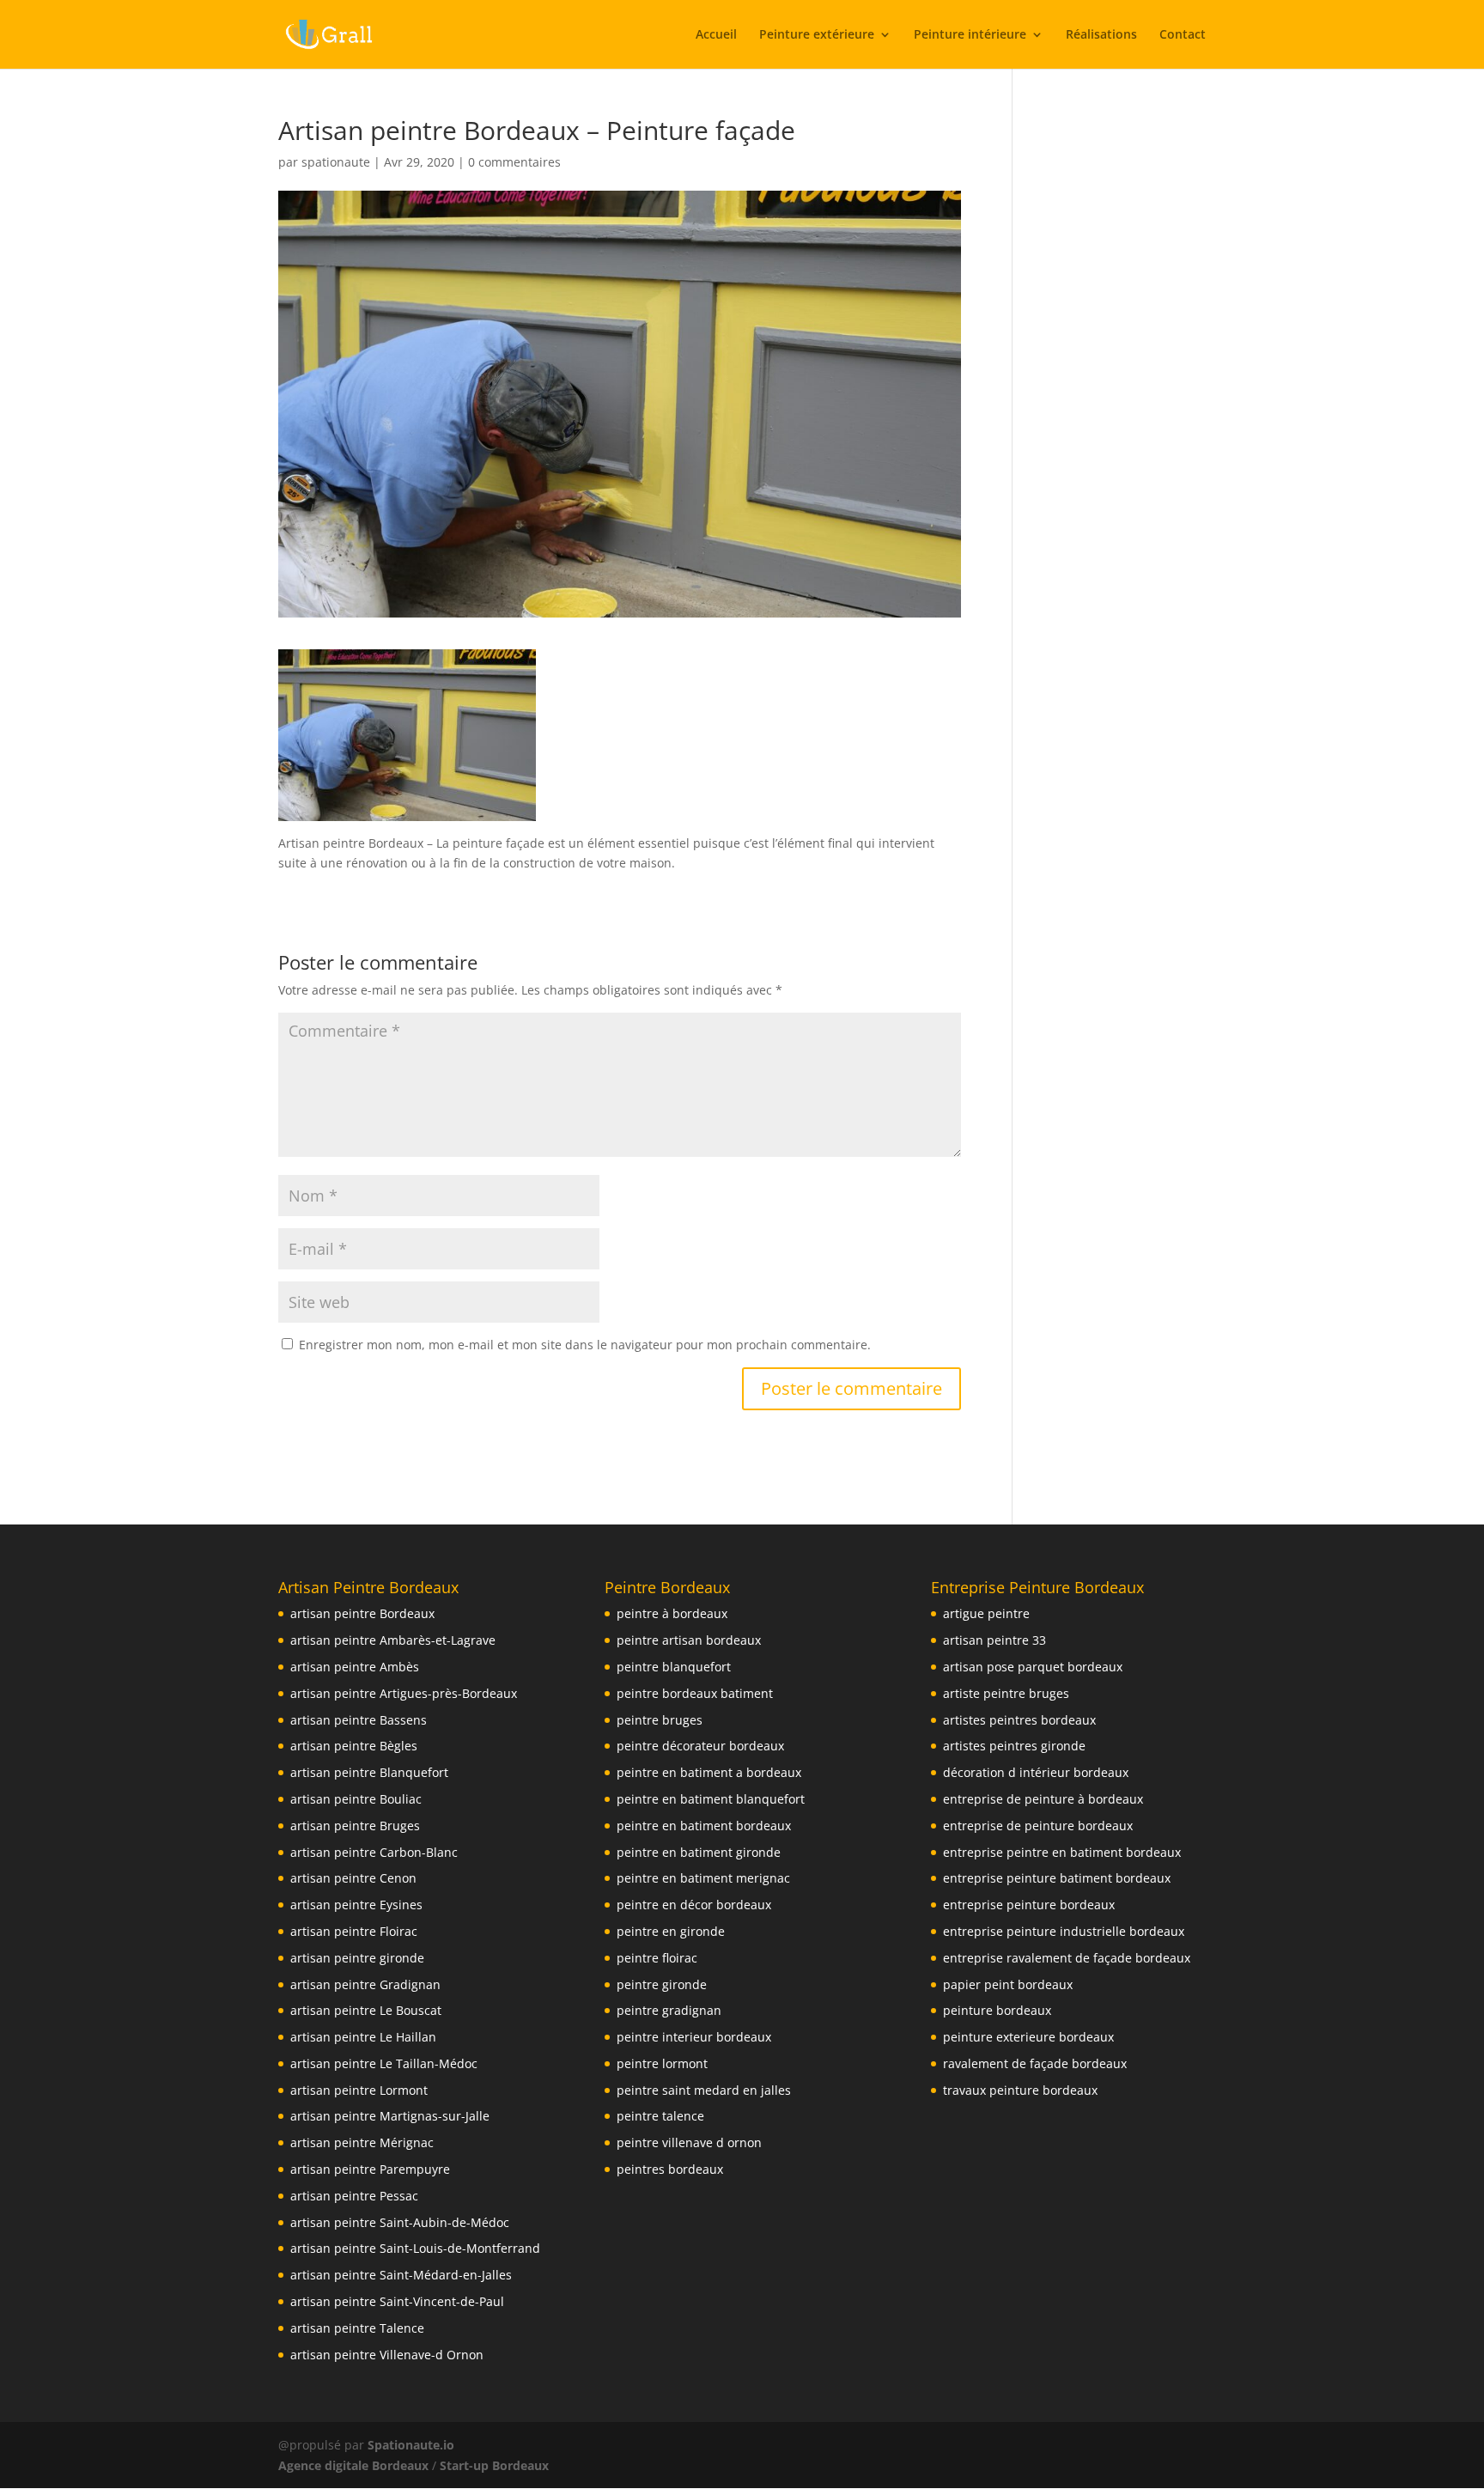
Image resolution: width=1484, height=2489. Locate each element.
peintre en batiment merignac (703, 1878)
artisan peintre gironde (357, 1958)
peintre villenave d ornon (689, 2142)
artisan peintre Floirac (354, 1931)
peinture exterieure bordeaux (1028, 2037)
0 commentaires (514, 162)
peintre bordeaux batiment (695, 1693)
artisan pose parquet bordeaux (1033, 1667)
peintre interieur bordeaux (694, 2037)
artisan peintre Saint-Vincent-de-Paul (397, 2301)
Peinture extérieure (817, 35)
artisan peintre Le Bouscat (366, 2010)
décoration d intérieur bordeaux (1036, 1772)
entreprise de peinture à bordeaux (1043, 1799)
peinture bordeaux (997, 2010)
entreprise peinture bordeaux (1029, 1905)
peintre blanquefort (674, 1667)
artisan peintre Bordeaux (362, 1613)
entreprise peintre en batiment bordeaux (1062, 1852)
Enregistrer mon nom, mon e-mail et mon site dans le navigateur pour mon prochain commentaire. (585, 1345)
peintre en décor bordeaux (694, 1905)
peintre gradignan (669, 2010)
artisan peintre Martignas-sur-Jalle (390, 2116)
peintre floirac (657, 1958)
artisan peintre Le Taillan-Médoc (384, 2063)
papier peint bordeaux (1008, 1984)
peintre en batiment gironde (699, 1852)
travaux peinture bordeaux (1020, 2090)
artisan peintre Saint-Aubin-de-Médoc (400, 2222)
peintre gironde (662, 1984)
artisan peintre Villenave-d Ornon (387, 2355)
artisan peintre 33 (994, 1640)
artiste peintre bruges (1006, 1693)
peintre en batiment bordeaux (704, 1826)
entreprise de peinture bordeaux (1038, 1826)
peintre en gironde (671, 1931)
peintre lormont (662, 2063)
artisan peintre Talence (357, 2328)
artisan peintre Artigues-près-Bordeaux (404, 1693)
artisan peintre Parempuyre (370, 2169)
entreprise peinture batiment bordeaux (1057, 1878)
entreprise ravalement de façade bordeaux (1067, 1958)
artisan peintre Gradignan (365, 1984)
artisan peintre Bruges (355, 1826)
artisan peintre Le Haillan (363, 2037)
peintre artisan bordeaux (689, 1640)
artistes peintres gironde (1014, 1746)
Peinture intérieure (970, 35)
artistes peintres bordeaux (1019, 1720)
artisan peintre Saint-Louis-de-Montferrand (415, 2248)
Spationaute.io (413, 2445)
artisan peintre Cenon (353, 1878)
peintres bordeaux (670, 2169)
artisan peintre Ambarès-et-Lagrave (393, 1640)
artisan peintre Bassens (359, 1720)
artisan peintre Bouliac (356, 1799)
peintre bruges (660, 1720)
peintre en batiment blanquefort (711, 1799)
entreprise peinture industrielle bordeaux (1064, 1931)
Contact (1183, 35)
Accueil (716, 35)
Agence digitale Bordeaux (353, 2465)
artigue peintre (986, 1613)
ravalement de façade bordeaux (1035, 2063)
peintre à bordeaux (672, 1613)
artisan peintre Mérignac (362, 2142)
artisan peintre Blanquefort (369, 1772)
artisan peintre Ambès (355, 1667)
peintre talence (660, 2116)
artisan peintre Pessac (354, 2196)
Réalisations (1101, 35)
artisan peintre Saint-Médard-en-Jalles (401, 2275)
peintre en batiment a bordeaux (709, 1772)
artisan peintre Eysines (356, 1905)
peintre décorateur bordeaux (700, 1746)
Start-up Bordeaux (494, 2465)
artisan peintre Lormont (359, 2090)
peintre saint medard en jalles (704, 2090)
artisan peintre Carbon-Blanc (374, 1852)
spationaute (336, 162)
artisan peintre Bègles (354, 1746)
